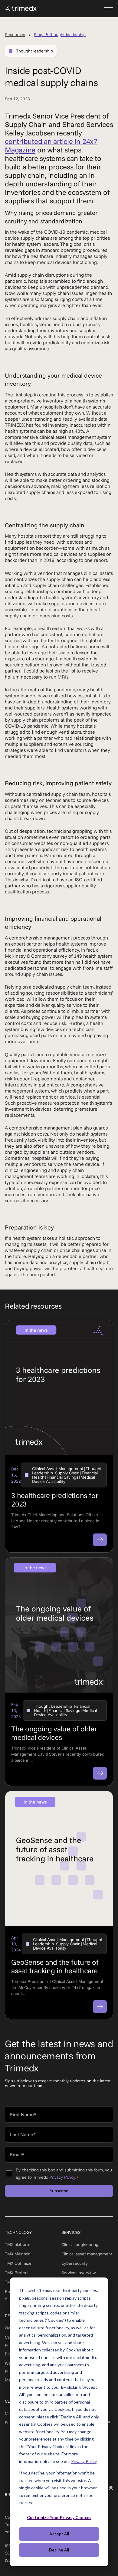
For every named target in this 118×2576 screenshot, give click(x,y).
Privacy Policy (84, 2461)
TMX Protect (17, 2273)
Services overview (79, 2273)
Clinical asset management (87, 2254)
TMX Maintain (18, 2254)
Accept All (59, 2534)
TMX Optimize (18, 2263)
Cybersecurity (75, 2263)
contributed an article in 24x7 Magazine (51, 145)
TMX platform (18, 2244)
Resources (15, 35)
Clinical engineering (80, 2244)
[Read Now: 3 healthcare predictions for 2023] (100, 1540)
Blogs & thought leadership (60, 35)
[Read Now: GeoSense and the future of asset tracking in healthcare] (100, 2007)
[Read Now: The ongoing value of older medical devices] (100, 1773)
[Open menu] (109, 8)
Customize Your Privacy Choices (59, 2517)
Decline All (59, 2550)
